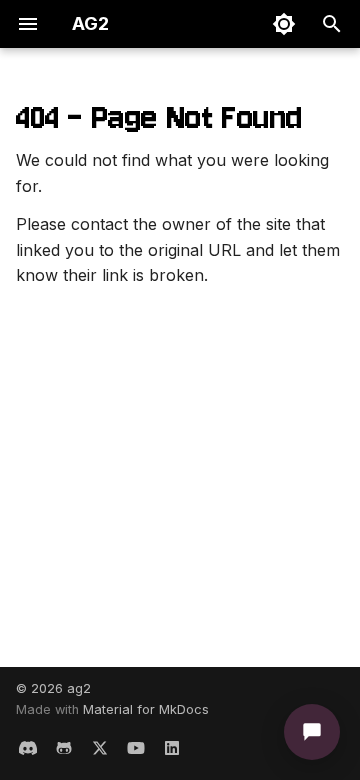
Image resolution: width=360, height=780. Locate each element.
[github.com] (64, 748)
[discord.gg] (28, 748)
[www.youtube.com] (136, 748)
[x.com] (100, 748)
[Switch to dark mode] (284, 24)
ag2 (79, 688)
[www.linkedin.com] (172, 748)
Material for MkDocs (146, 709)
